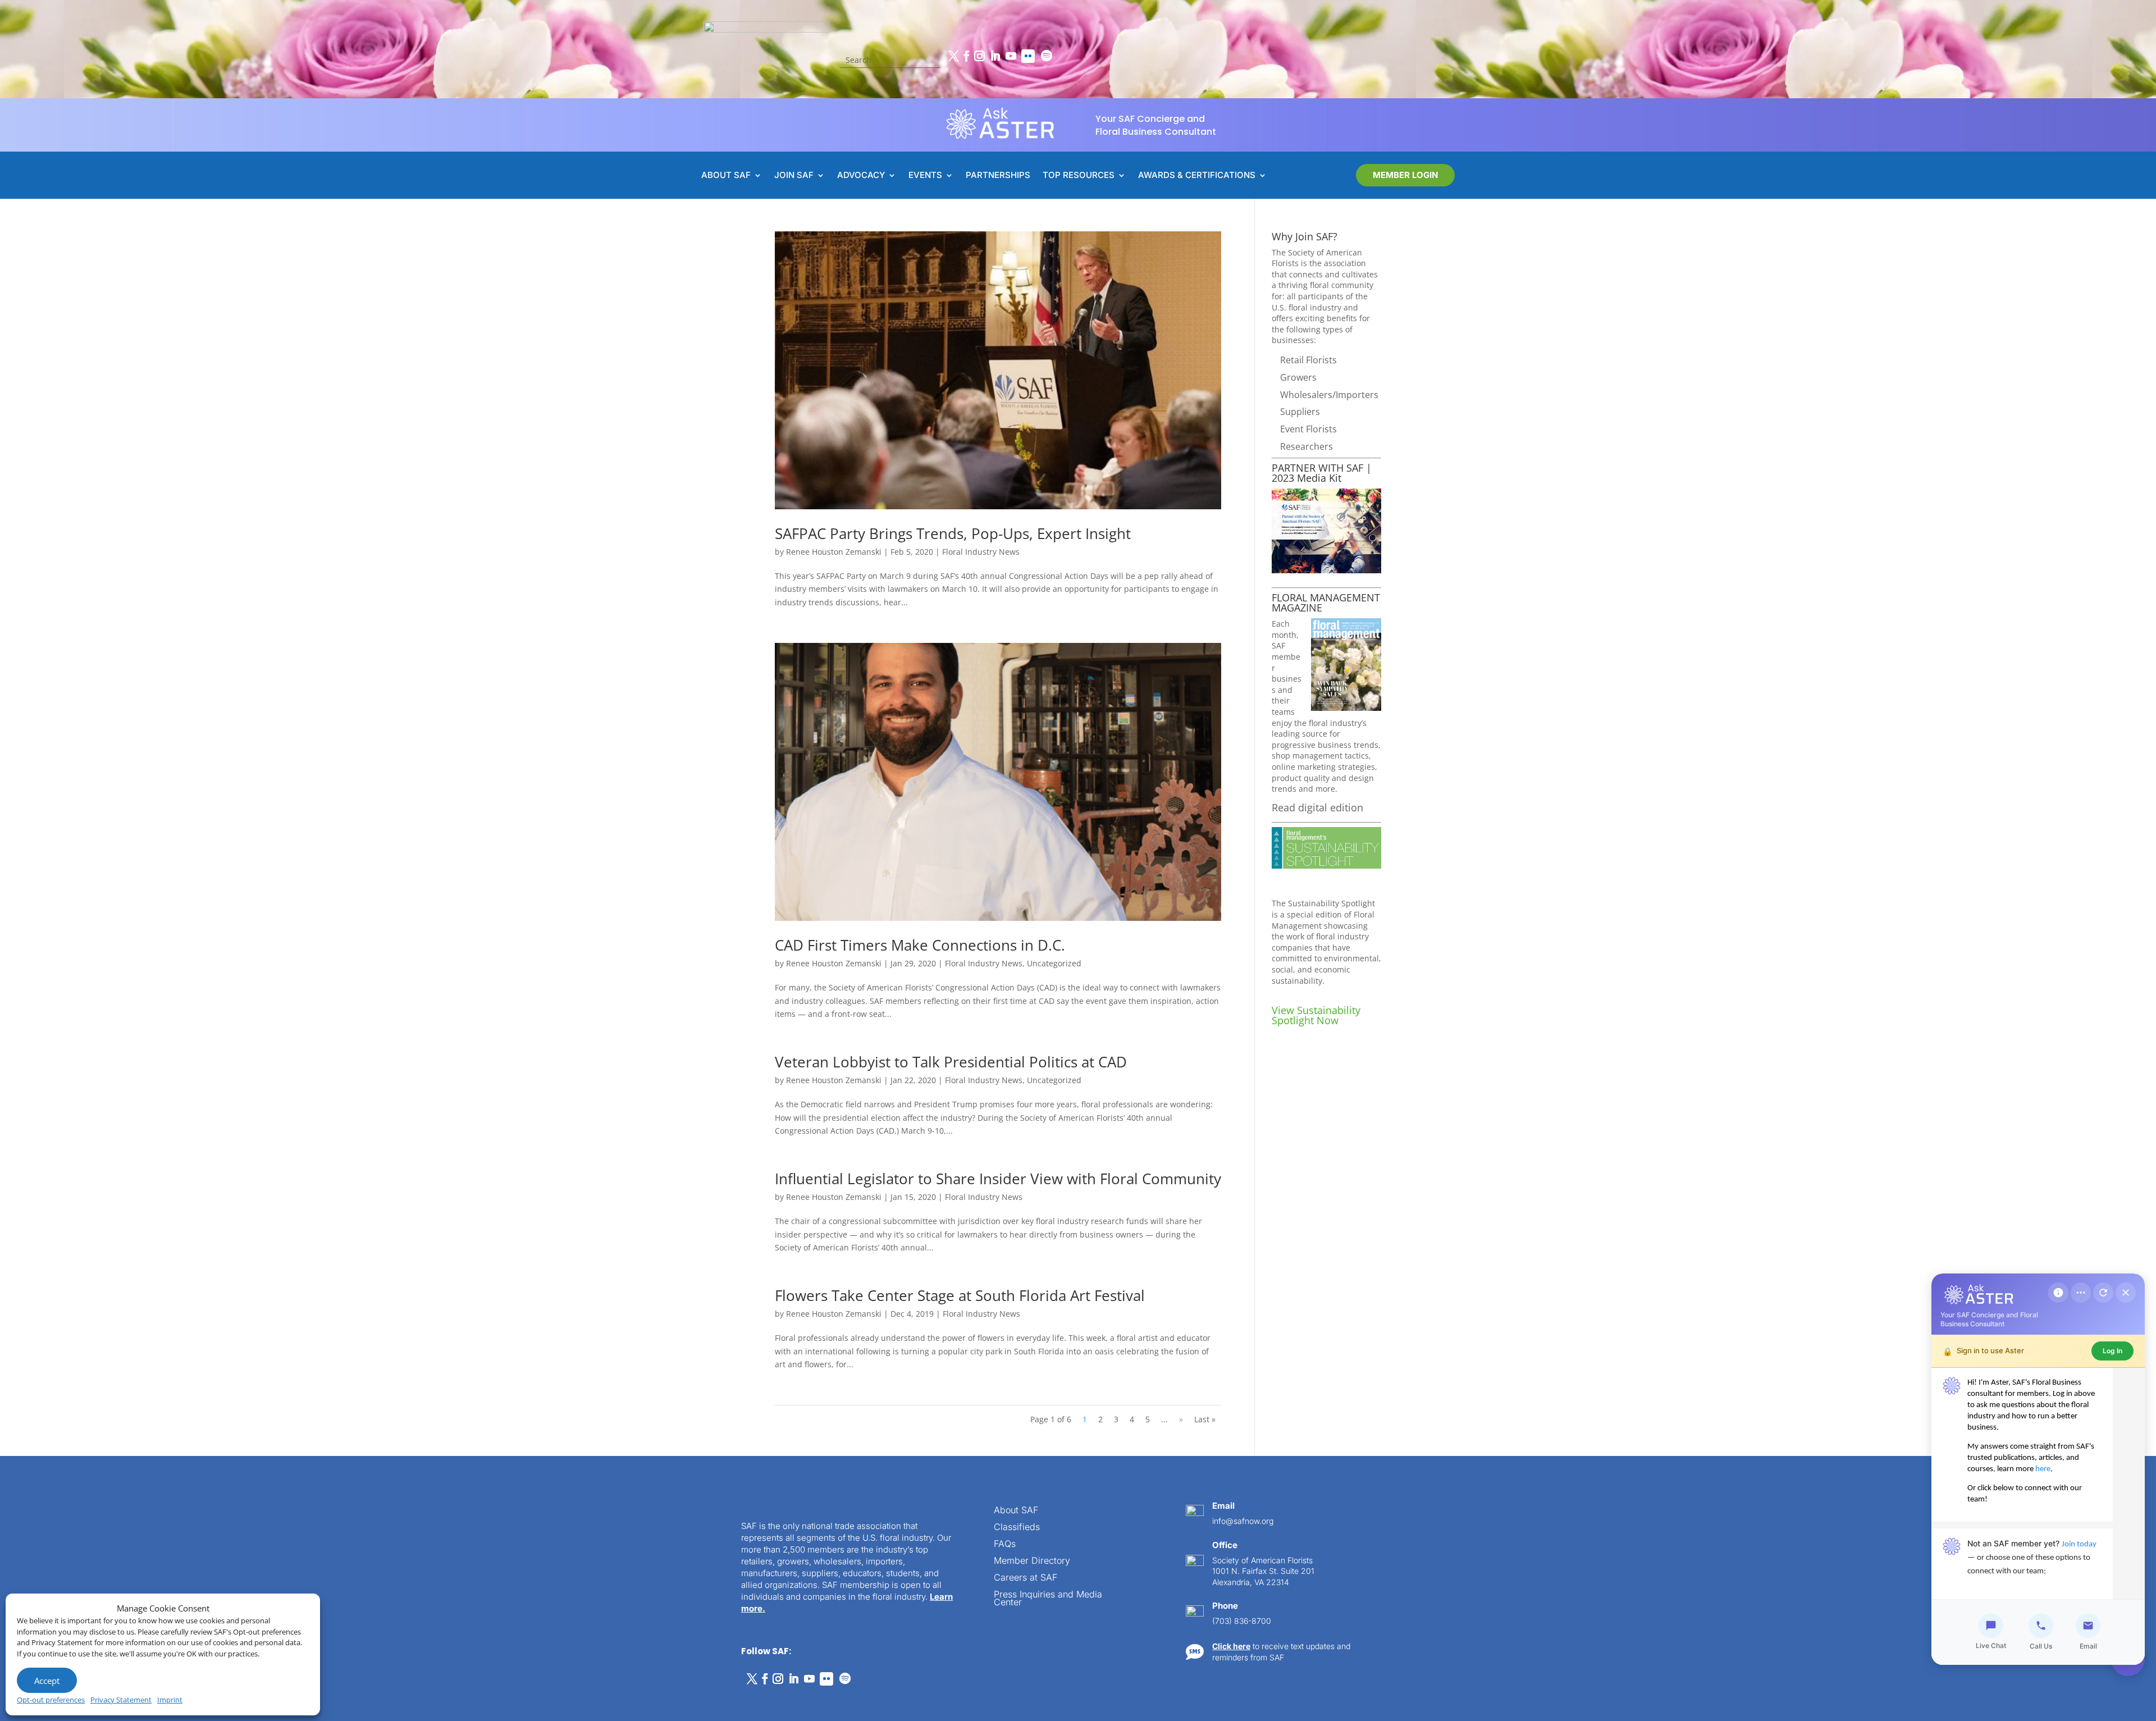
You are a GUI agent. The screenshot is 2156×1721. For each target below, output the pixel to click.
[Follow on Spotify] (1047, 56)
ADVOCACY (861, 176)
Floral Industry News (981, 552)
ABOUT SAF (726, 176)
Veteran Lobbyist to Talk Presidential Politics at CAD (951, 1062)
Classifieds (1017, 1528)
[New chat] (2103, 1293)
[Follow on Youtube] (1011, 56)
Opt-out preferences (51, 1700)
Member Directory (1032, 1561)
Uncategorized (1054, 963)
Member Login (1405, 175)
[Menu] (2081, 1293)
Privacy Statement (121, 1700)
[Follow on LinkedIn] (995, 56)
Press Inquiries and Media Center (1048, 1599)
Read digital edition (1317, 807)
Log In (2112, 1351)
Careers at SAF (1026, 1578)
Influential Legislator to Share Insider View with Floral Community (998, 1179)
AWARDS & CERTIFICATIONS (1197, 176)
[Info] (2058, 1293)
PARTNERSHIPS (998, 176)
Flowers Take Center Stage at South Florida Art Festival (960, 1295)
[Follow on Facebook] (966, 56)
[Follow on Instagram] (979, 56)
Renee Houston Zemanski (834, 552)
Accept (47, 1681)
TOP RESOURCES (1079, 176)
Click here (1231, 1646)
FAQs (1005, 1544)
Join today (2079, 1544)
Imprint (170, 1700)
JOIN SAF (794, 176)
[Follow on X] (953, 56)
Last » (1205, 1419)
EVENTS (925, 176)
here (2043, 1469)
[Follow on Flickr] (1028, 56)
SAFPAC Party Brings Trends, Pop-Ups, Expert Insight (953, 533)
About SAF (1016, 1511)
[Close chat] (2126, 1293)
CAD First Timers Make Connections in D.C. (920, 945)
